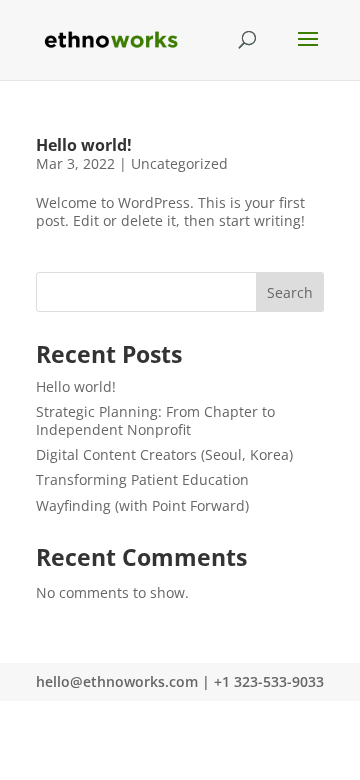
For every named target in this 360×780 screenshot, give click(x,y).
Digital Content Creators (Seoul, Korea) (164, 454)
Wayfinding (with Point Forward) (142, 505)
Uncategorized (179, 163)
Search (290, 292)
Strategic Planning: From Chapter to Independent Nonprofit (155, 420)
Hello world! (84, 145)
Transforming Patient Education (142, 479)
